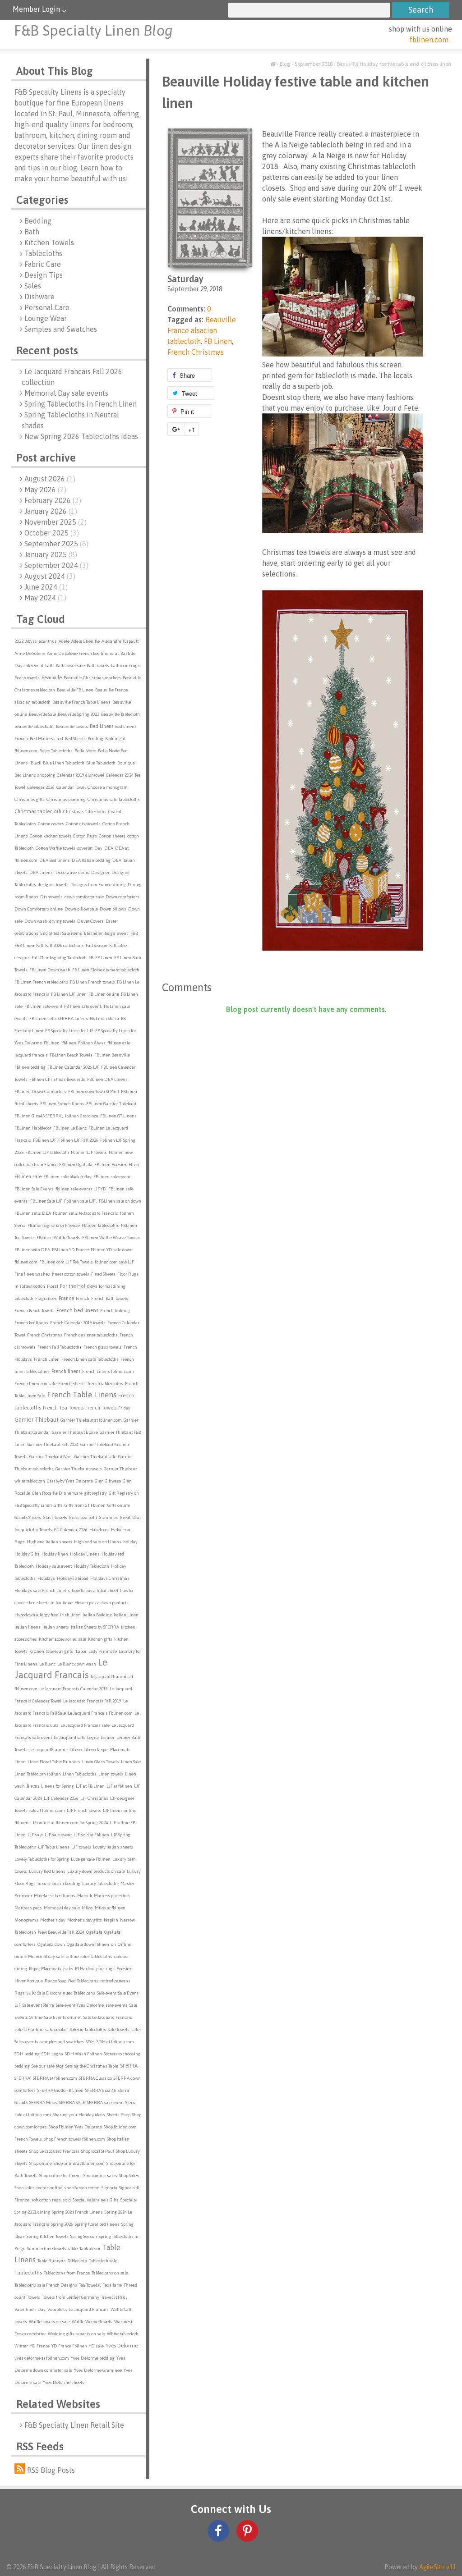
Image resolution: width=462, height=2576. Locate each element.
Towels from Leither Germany (71, 2297)
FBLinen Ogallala (76, 1164)
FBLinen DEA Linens (107, 1079)
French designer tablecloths (91, 1335)
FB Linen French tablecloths (41, 982)
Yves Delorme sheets (64, 2382)
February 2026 (53, 500)
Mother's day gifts (85, 1920)
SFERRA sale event (105, 2102)
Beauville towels (72, 726)
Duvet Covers (90, 921)
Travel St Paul (114, 2297)
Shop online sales (100, 2176)
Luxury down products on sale (96, 1871)
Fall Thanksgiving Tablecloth (59, 958)
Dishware (39, 297)
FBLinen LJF (45, 1140)
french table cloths (105, 1384)
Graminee (109, 1517)
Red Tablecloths (83, 1981)
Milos (87, 1908)
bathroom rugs (125, 666)
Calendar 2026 (41, 787)
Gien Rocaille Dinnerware (57, 1493)
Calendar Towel (71, 787)
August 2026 (50, 479)
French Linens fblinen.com (108, 1371)
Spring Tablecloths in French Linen (81, 404)
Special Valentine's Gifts (96, 2200)
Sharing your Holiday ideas (79, 2115)
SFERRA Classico (95, 2078)
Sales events (26, 2042)
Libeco (76, 1750)
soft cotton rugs (46, 2200)
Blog (285, 64)
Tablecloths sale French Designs (46, 2285)
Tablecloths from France (67, 2273)
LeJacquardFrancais (49, 1750)
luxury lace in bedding (59, 1883)
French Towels (101, 1408)
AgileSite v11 (437, 2567)
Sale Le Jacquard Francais (108, 2017)
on (113, 1944)
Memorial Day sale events (66, 393)
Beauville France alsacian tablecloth (202, 330)
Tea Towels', (90, 2285)
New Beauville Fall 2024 (61, 1932)
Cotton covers (51, 824)
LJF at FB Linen (90, 1786)
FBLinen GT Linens (118, 1116)
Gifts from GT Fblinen (85, 1505)
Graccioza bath (83, 1517)
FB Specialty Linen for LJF (69, 1031)
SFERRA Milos (43, 2102)
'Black (35, 763)
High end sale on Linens (98, 1542)
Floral (53, 1286)
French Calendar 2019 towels (78, 1323)
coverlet (85, 848)
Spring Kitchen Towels (48, 2236)
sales (136, 2029)
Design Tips (44, 275)
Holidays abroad (73, 1578)
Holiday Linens (85, 1554)
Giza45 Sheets (28, 1517)
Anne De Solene (30, 653)
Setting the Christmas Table (92, 2066)
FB (91, 958)
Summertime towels (47, 2249)
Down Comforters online (39, 909)
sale (31, 1993)
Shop (126, 2115)
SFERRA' (23, 2078)
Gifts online (119, 1505)
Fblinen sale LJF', (81, 1201)
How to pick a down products (102, 1603)
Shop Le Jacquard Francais (54, 2151)
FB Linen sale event (43, 1006)
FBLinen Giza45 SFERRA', (39, 1116)
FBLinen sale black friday (67, 1177)
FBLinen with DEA (32, 1250)
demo (84, 872)
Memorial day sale (62, 1908)
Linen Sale (131, 1762)
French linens (66, 1371)
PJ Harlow (85, 1969)
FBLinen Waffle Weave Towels (111, 1238)
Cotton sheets (112, 836)
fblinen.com (429, 40)
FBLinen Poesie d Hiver (117, 1164)
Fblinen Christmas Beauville (57, 1079)
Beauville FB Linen (75, 690)
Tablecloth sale (103, 2261)
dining (120, 885)
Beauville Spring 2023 (79, 714)
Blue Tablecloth (101, 763)
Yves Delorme (122, 2346)
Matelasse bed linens (55, 1896)
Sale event (107, 1993)
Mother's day (53, 1920)
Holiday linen (55, 1554)
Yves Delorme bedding (93, 2358)
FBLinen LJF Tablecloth (47, 1152)
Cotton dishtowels (83, 824)
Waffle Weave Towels (92, 2322)
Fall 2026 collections (65, 945)
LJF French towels (84, 1810)
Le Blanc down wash (77, 1664)
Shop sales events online (38, 2188)
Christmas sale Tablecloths (114, 799)
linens (33, 1786)
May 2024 (45, 598)
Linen (20, 1762)
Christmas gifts (30, 799)
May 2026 (45, 490)
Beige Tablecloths (56, 751)
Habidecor (99, 1530)
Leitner (108, 1737)
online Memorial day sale (39, 1956)
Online (125, 1944)
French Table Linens (82, 1395)
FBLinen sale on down (120, 1201)
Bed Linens (102, 726)
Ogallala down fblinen (88, 1944)
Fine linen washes (32, 1274)
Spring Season (84, 2236)
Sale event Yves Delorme (80, 2005)
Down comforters (122, 897)
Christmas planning (66, 799)
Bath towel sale (70, 666)
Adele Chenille (85, 641)
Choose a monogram (108, 787)
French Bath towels (110, 1298)
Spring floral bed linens (97, 2224)
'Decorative (66, 872)
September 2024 (56, 565)
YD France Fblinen (69, 2346)
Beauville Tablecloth (120, 714)
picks (68, 1969)
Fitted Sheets (103, 1274)
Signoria (109, 2188)
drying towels (62, 921)
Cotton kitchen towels (51, 836)
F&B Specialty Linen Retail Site (74, 2425)
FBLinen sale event (112, 1177)
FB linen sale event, (83, 1006)
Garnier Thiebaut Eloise (75, 1432)
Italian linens (28, 1627)
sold (67, 2200)
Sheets (113, 2115)
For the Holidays (79, 1286)
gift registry (96, 1493)
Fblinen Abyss (92, 1043)
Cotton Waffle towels (55, 848)
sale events (117, 2005)
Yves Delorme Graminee (98, 2370)
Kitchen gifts (100, 1639)
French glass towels (103, 1347)
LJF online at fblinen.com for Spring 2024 (69, 1823)
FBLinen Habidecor (33, 1128)
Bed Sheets (75, 739)
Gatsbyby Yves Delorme (70, 1481)
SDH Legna (52, 2054)
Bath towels (98, 666)
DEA (109, 848)
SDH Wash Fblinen (83, 2054)
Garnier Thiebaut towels (79, 1469)
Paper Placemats (45, 1969)
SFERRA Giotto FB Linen (60, 2090)
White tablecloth (123, 2334)
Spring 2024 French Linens (77, 2212)
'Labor (81, 1651)
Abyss (31, 641)
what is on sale (91, 2334)
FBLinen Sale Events (34, 1189)
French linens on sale (35, 1384)
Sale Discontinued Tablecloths (66, 1993)
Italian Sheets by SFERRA (95, 1627)
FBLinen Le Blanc (70, 1128)
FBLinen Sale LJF (46, 1201)
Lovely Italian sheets (113, 1847)
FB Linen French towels (92, 982)
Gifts (58, 1505)
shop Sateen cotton (82, 2188)
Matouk (85, 1896)
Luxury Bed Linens (47, 1871)
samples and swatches (62, 2042)
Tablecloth (77, 2261)
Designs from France (91, 885)
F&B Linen (24, 945)
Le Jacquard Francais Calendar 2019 (74, 1689)
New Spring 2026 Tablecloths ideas (81, 436)
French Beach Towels (35, 1311)
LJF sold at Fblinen (91, 1835)
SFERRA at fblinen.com (55, 2078)
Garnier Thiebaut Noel (51, 1457)
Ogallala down (51, 1944)
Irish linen (70, 1615)
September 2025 (56, 544)
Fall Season (97, 945)
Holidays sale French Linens (42, 1590)
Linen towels (111, 1774)
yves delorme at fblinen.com (42, 2358)
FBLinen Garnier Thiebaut (111, 1104)
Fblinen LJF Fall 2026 (78, 1140)
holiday (130, 1542)
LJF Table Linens (54, 1847)
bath (49, 666)
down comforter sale (84, 897)
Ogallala (94, 1932)
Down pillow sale (81, 909)
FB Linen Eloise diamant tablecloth (106, 970)
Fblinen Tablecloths (100, 1225)
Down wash (36, 921)
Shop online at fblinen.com (79, 2163)
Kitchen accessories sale (62, 1639)
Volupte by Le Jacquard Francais (78, 2309)
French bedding (115, 1311)
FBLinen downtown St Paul (94, 1091)
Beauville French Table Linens (81, 702)
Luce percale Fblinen (91, 1859)
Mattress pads (28, 1908)
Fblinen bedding (30, 1067)
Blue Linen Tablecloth (64, 763)
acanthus (48, 641)
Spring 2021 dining (32, 2212)
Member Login (36, 9)
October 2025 (52, 533)
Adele (64, 641)
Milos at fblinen (110, 1908)
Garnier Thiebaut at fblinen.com (91, 1420)
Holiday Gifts (27, 1554)
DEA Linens (41, 872)
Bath (32, 232)
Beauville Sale (42, 714)
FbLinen (52, 1043)
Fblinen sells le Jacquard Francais (85, 1213)
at (117, 653)
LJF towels (81, 1847)
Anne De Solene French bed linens (80, 653)
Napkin (111, 1920)
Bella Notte (85, 751)
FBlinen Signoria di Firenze (54, 1225)
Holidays (46, 1578)
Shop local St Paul (98, 2151)
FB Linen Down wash (50, 970)
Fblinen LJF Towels (89, 1152)
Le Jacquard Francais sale (85, 1725)
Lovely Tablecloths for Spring (42, 1859)
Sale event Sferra (38, 2005)
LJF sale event (58, 1835)
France (66, 1298)
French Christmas (45, 1335)
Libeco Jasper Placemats (107, 1750)
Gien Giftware (108, 1481)
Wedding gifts (61, 2334)
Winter (21, 2346)
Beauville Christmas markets (92, 678)
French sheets (72, 1384)
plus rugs (105, 1969)
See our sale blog (48, 2066)
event (122, 933)
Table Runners (52, 2261)
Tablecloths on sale (110, 2273)
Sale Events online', (63, 2017)
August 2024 (50, 576)
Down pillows (113, 909)
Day (98, 848)
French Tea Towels (63, 1408)
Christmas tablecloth (38, 811)
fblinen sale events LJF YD (81, 1189)
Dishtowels (51, 897)
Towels (34, 2297)
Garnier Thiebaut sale (95, 1457)
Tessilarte (112, 2285)
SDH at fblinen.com (115, 2042)
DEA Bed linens (55, 860)
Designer (100, 872)
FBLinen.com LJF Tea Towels (66, 1262)
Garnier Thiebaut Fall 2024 (53, 1444)
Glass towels (55, 1517)
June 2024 (46, 587)
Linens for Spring (58, 1786)
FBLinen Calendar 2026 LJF (73, 1067)
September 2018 (314, 64)
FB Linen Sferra (104, 1018)
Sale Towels (119, 2029)
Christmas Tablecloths (85, 812)
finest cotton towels (71, 1274)
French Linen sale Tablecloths (90, 1359)
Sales (33, 286)
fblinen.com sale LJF (114, 1262)
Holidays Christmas (110, 1578)
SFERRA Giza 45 (101, 2090)
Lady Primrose (103, 1651)
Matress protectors (112, 1896)
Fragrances (46, 1298)
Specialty (129, 2200)
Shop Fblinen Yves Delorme (75, 2127)
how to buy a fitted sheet (95, 1590)
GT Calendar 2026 (71, 1530)
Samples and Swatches (61, 329)
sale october (57, 2029)
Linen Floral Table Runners (54, 1762)
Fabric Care (43, 264)
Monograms (26, 1920)
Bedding (38, 221)
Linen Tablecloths (80, 1774)
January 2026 (51, 511)
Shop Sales (129, 2176)
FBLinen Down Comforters (40, 1091)
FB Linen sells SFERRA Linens (59, 1018)
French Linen (47, 1359)
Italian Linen (126, 1615)
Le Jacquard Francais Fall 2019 (92, 1701)
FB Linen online (104, 994)
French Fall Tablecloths (60, 1347)
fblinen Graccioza (82, 1116)
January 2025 (51, 554)
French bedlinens (31, 1323)
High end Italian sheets (49, 1542)
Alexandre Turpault (120, 641)
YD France (40, 2346)
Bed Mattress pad (46, 739)
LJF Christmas (94, 1798)
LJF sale (35, 1835)
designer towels (53, 885)
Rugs (20, 1993)
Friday (124, 1408)
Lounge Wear (46, 318)
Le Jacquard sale (69, 1737)
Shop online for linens (60, 2176)
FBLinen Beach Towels (71, 1055)
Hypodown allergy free (36, 1615)
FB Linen (104, 958)
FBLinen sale (28, 1176)
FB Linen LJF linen (69, 994)
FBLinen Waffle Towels (58, 1238)
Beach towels (27, 678)
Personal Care (47, 307)
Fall (40, 945)
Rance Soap (55, 1981)
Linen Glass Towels (101, 1762)
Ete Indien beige (99, 933)
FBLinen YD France (70, 1250)
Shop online (41, 2163)
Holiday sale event (54, 1566)
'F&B (134, 933)
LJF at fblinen (119, 1786)
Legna (93, 1737)
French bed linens (77, 1310)
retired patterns (115, 1981)
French (83, 1298)
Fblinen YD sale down (112, 1250)
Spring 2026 (62, 2224)
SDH (90, 2042)
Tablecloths (43, 253)
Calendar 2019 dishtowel (81, 775)
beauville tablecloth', (34, 726)
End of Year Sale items (61, 933)
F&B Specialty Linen (93, 30)
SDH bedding (27, 2054)
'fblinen (69, 1043)
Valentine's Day (30, 2309)
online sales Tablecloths (89, 1956)
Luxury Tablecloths (100, 1883)
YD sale (96, 2346)
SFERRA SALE (72, 2102)
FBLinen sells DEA (33, 1213)
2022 (19, 641)
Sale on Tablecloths (88, 2029)
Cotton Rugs (85, 836)
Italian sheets (56, 1627)
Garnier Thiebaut (37, 1420)
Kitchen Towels (49, 243)
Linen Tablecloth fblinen (38, 1774)
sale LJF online (29, 2029)
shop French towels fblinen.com (74, 2139)
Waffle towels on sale (49, 2322)
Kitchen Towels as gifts (51, 1651)
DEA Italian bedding (91, 860)
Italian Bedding (97, 1615)
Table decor (90, 2249)
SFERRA (129, 2066)
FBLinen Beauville (112, 1055)
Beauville (52, 677)
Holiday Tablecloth (91, 1566)
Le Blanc (47, 1664)
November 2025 (55, 522)
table (73, 2249)
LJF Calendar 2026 (61, 1798)
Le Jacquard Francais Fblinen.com (100, 1713)
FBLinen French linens (62, 1104)
